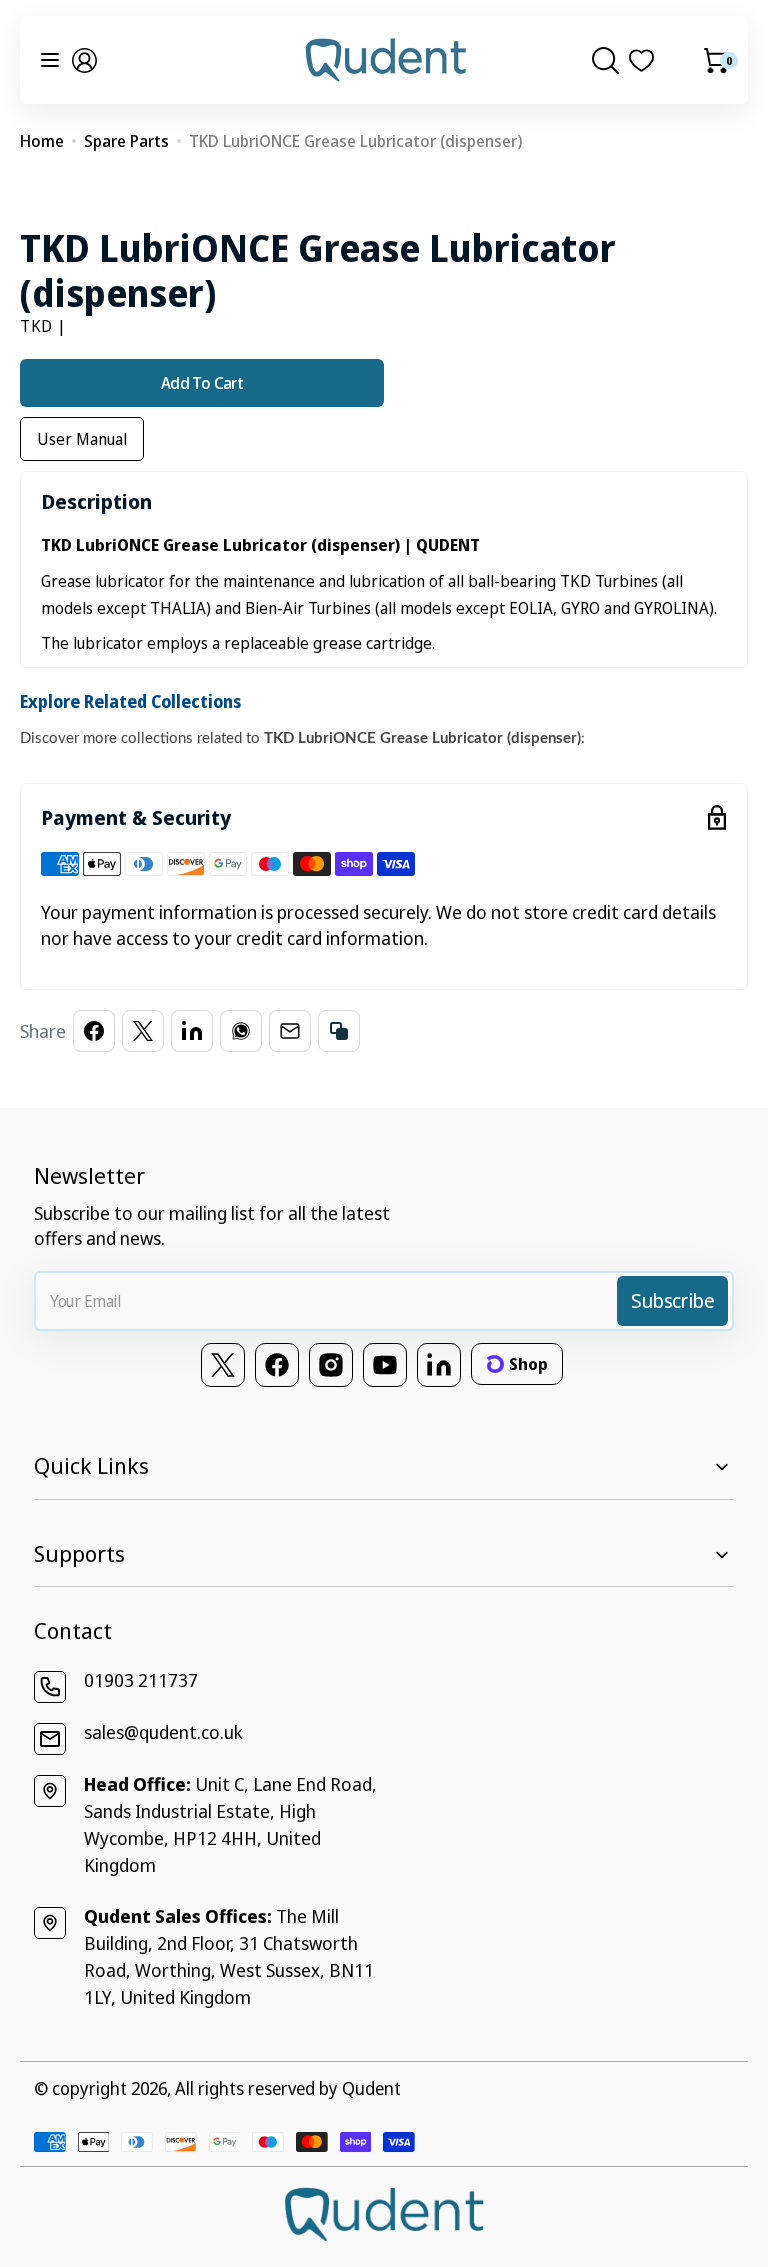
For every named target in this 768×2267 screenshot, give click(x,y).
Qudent (371, 2088)
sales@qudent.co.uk (163, 1732)
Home (42, 141)
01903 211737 (141, 1680)
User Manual (82, 439)
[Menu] (50, 60)
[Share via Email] (290, 1031)
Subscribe (672, 1300)
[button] (84, 60)
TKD (36, 326)
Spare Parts (126, 141)
